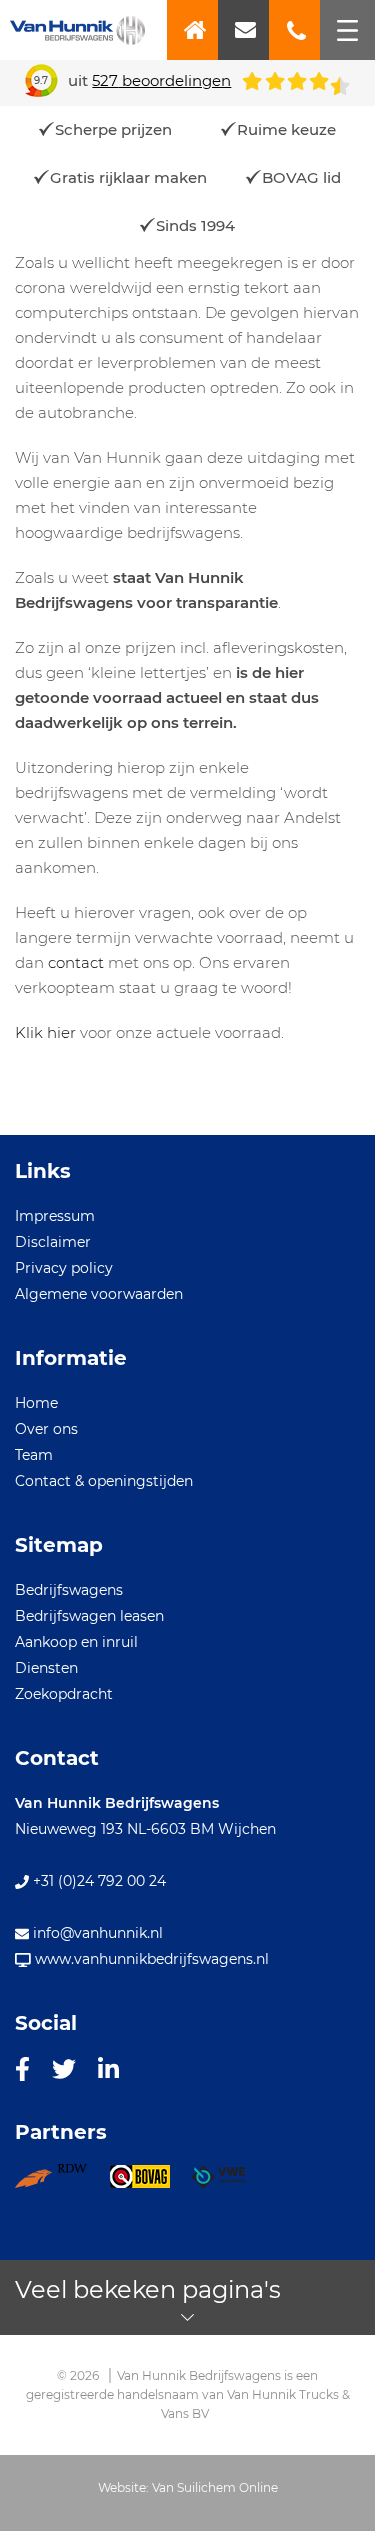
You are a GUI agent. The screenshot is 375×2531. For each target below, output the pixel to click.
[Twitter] (64, 2068)
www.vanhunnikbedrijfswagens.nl (150, 1959)
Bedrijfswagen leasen (89, 1616)
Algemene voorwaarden (99, 1294)
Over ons (46, 1429)
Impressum (55, 1216)
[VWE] (229, 2183)
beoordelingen (161, 80)
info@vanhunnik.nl (96, 1933)
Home (36, 1403)
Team (34, 1455)
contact (76, 962)
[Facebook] (22, 2068)
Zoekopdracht (64, 1694)
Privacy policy (64, 1268)
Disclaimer (53, 1242)
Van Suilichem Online (215, 2487)
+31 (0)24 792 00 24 (97, 1881)
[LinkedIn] (108, 2068)
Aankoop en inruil (76, 1642)
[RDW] (62, 2183)
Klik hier (45, 1032)
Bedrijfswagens (69, 1590)
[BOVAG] (150, 2183)
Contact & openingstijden (104, 1481)
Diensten (46, 1668)
